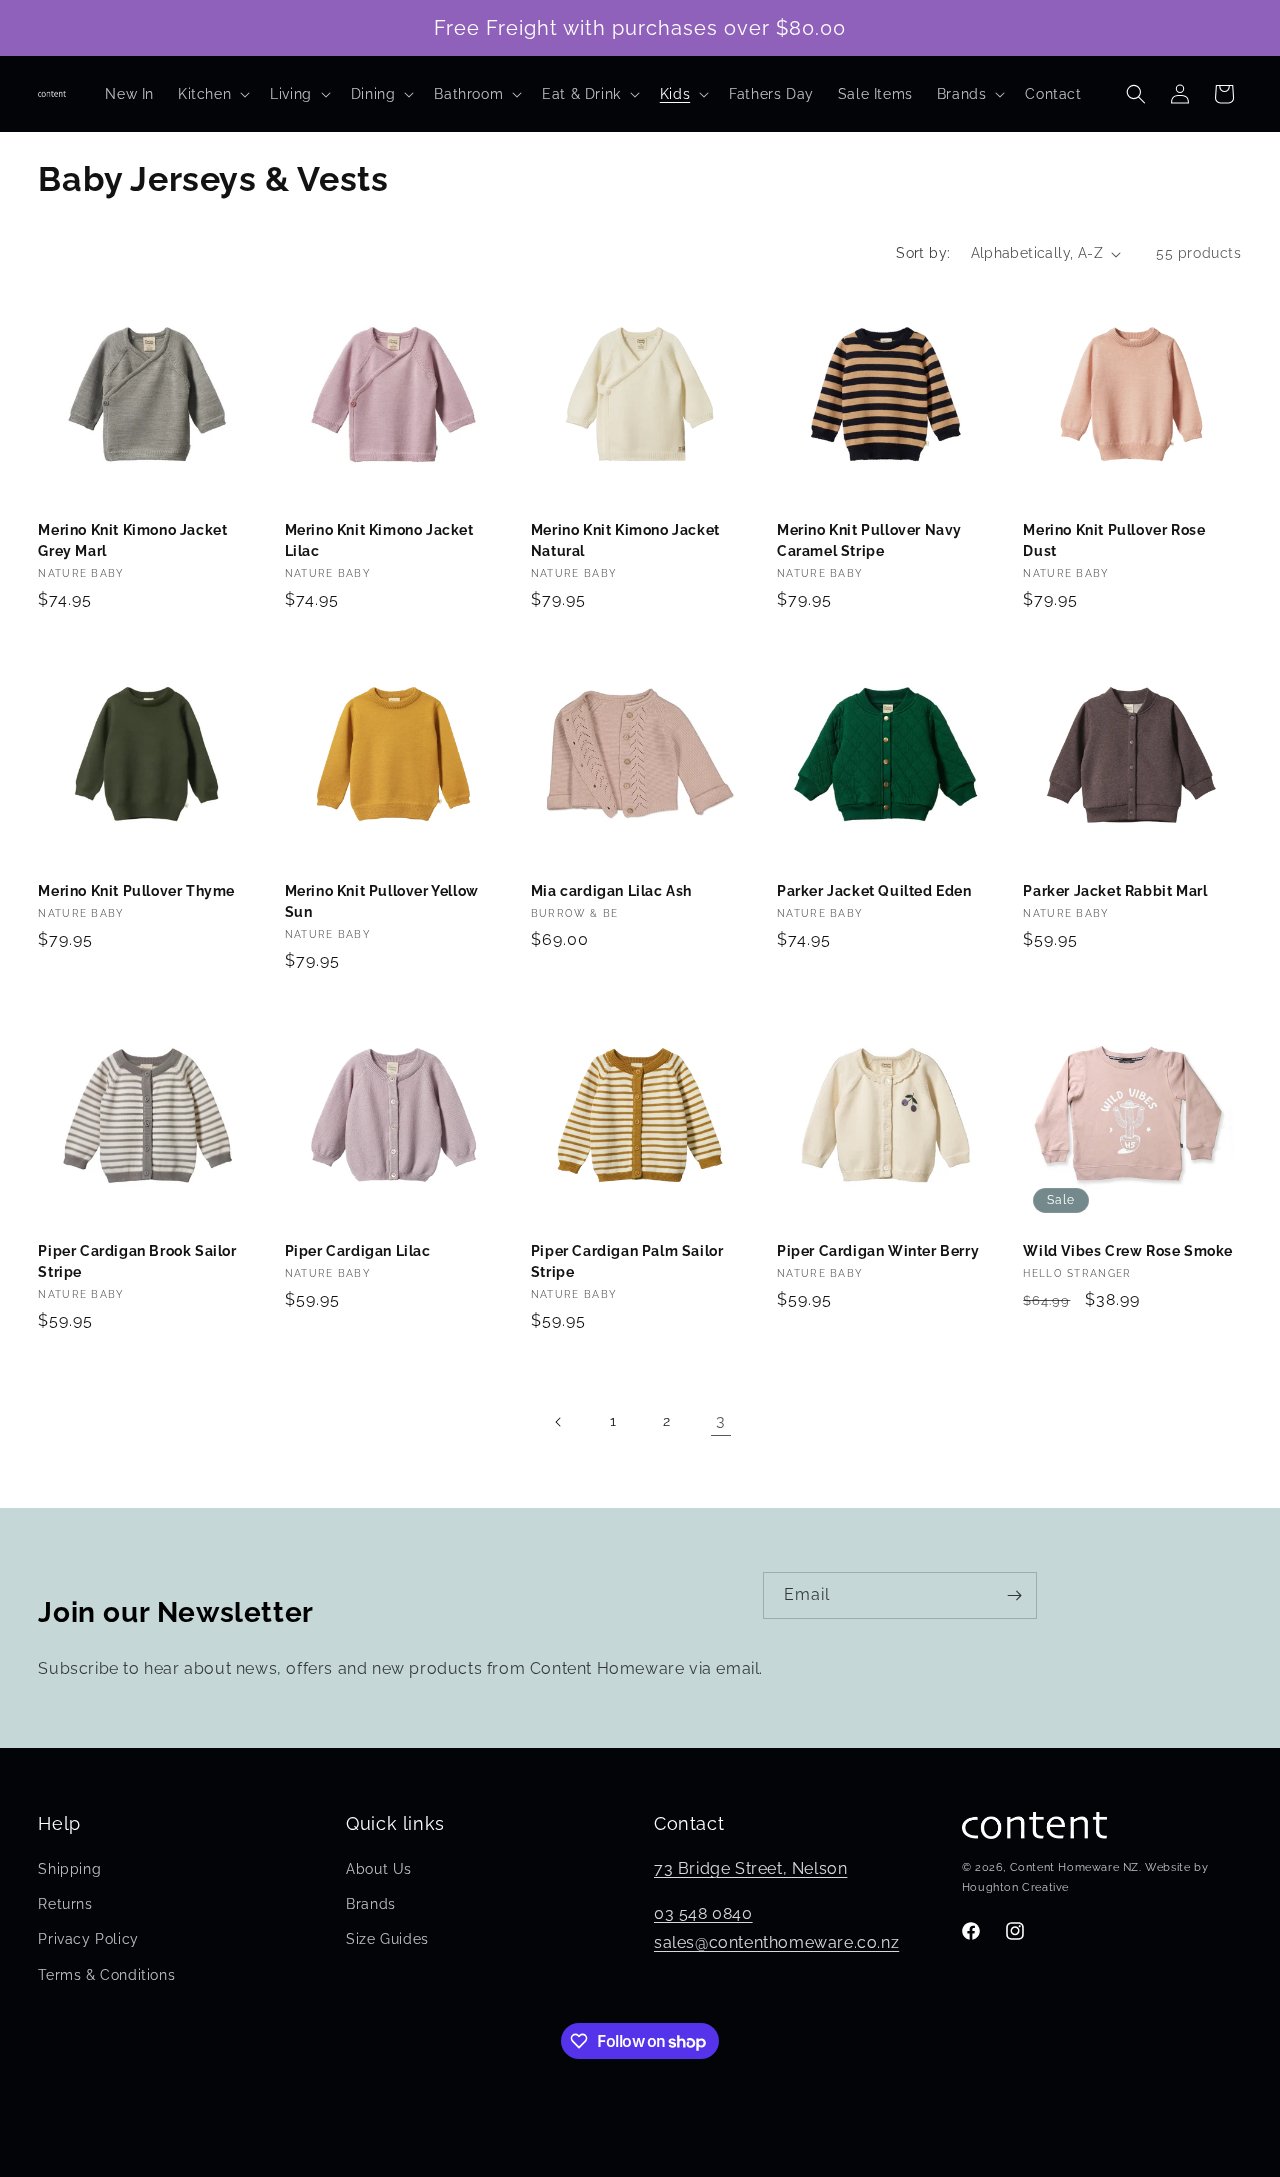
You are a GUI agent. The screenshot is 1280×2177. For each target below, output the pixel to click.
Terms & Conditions (106, 1975)
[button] (212, 94)
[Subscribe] (1014, 1595)
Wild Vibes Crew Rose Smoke (1128, 1251)
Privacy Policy (88, 1940)
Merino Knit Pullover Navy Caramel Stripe (869, 540)
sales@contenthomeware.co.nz (776, 1942)
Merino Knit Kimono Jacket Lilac (379, 540)
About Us (379, 1869)
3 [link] (721, 1420)
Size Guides (387, 1940)
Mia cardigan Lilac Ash (611, 891)
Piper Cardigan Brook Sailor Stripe (137, 1261)
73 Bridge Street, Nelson (750, 1868)
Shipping (69, 1869)
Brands (371, 1904)
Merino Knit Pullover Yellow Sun (382, 901)
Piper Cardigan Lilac (358, 1251)
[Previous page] (559, 1422)
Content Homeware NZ (1074, 1868)
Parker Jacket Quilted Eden (874, 891)
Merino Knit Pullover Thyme (136, 891)
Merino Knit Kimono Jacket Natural (625, 540)
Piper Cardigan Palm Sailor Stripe (627, 1261)
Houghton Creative (1015, 1887)
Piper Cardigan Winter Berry (878, 1251)
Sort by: (923, 253)
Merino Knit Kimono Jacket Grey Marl (132, 540)
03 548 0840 (703, 1913)
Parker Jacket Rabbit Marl (1115, 891)
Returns (65, 1904)
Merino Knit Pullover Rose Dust (1114, 540)
